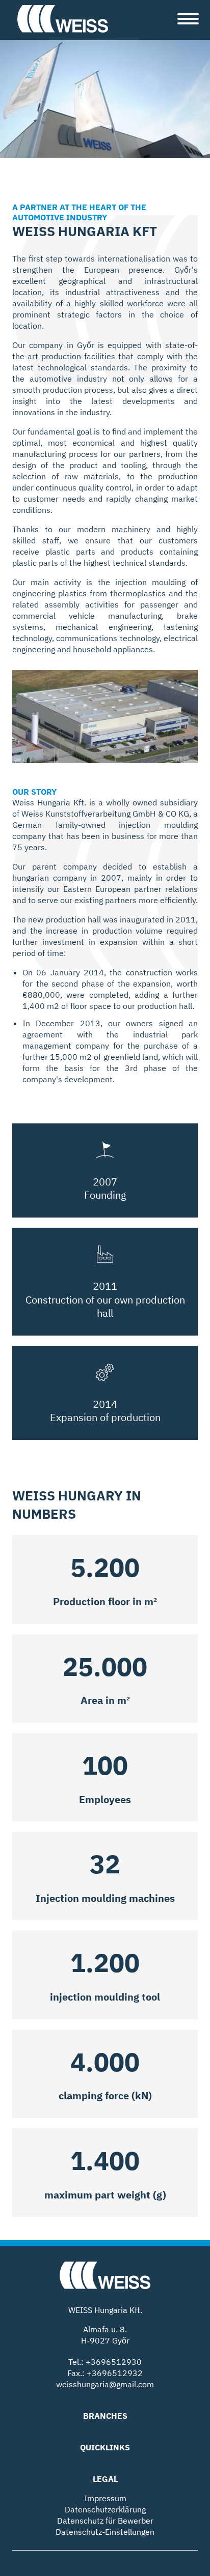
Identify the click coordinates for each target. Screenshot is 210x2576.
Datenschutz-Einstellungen (105, 2532)
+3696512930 (114, 2362)
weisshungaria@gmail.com (105, 2384)
